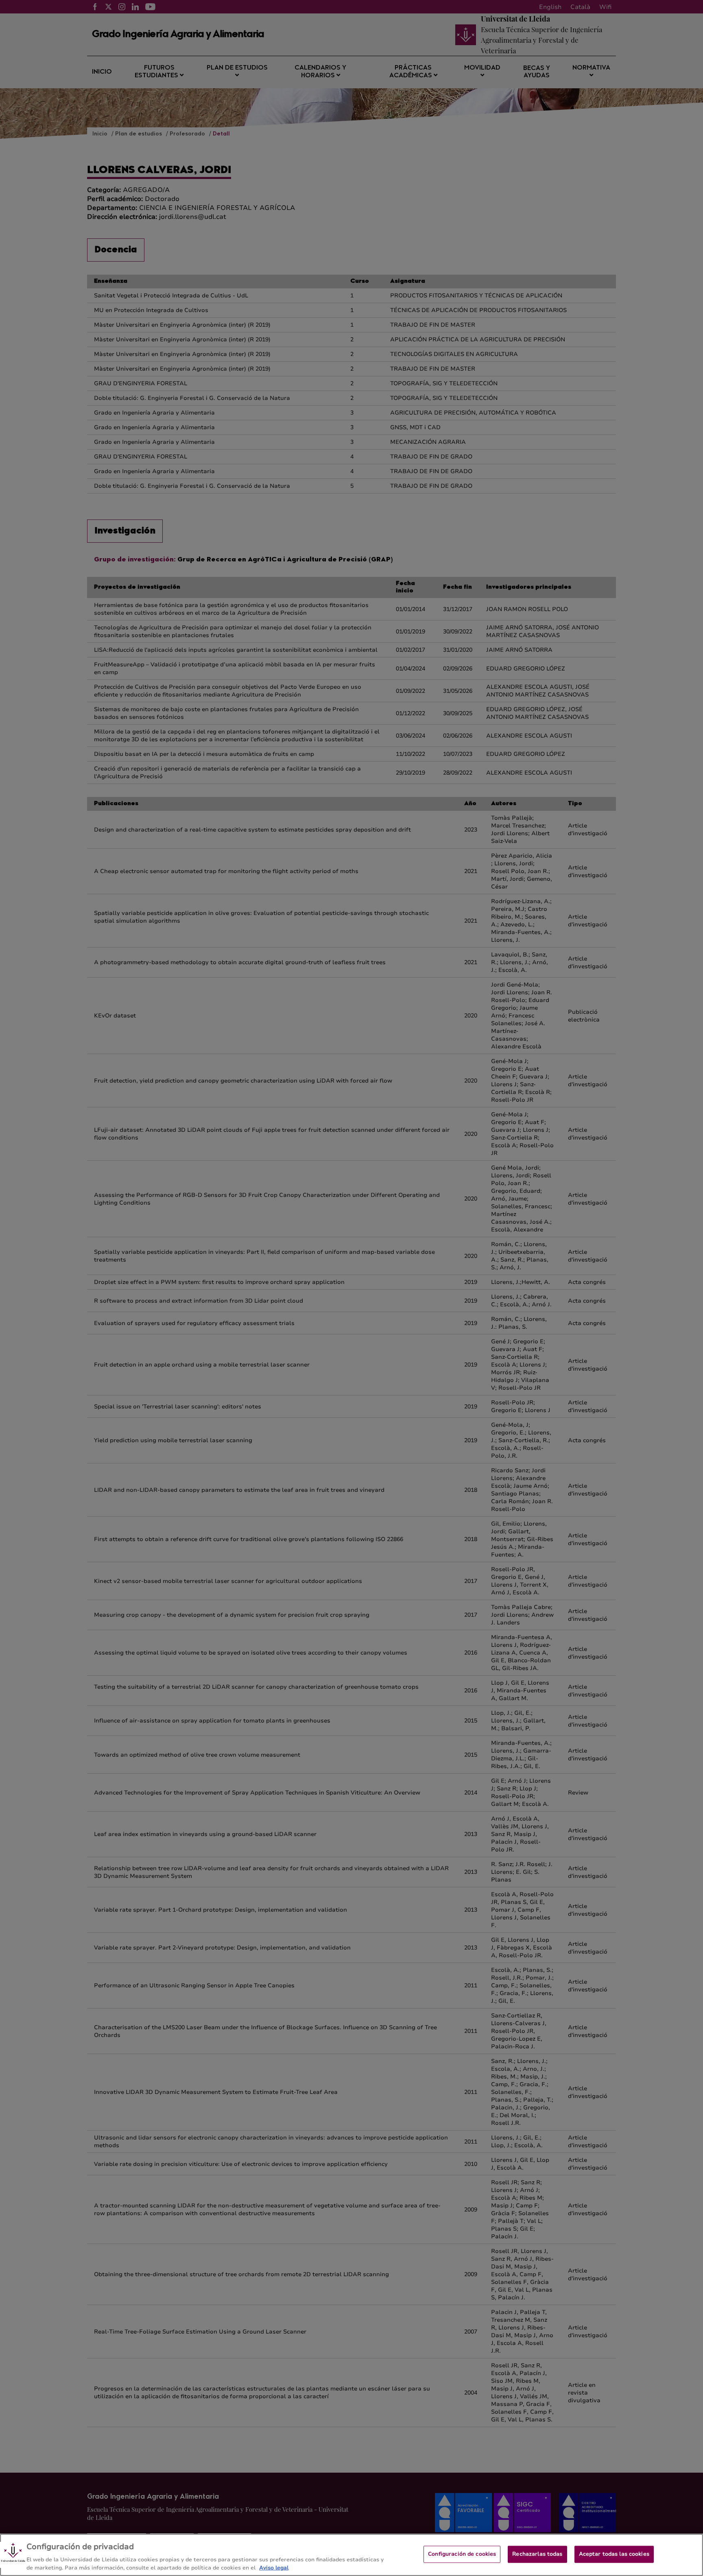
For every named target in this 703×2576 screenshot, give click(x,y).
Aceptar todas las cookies (614, 2554)
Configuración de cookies (462, 2554)
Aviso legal (274, 2567)
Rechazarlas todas (537, 2554)
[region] (351, 2555)
